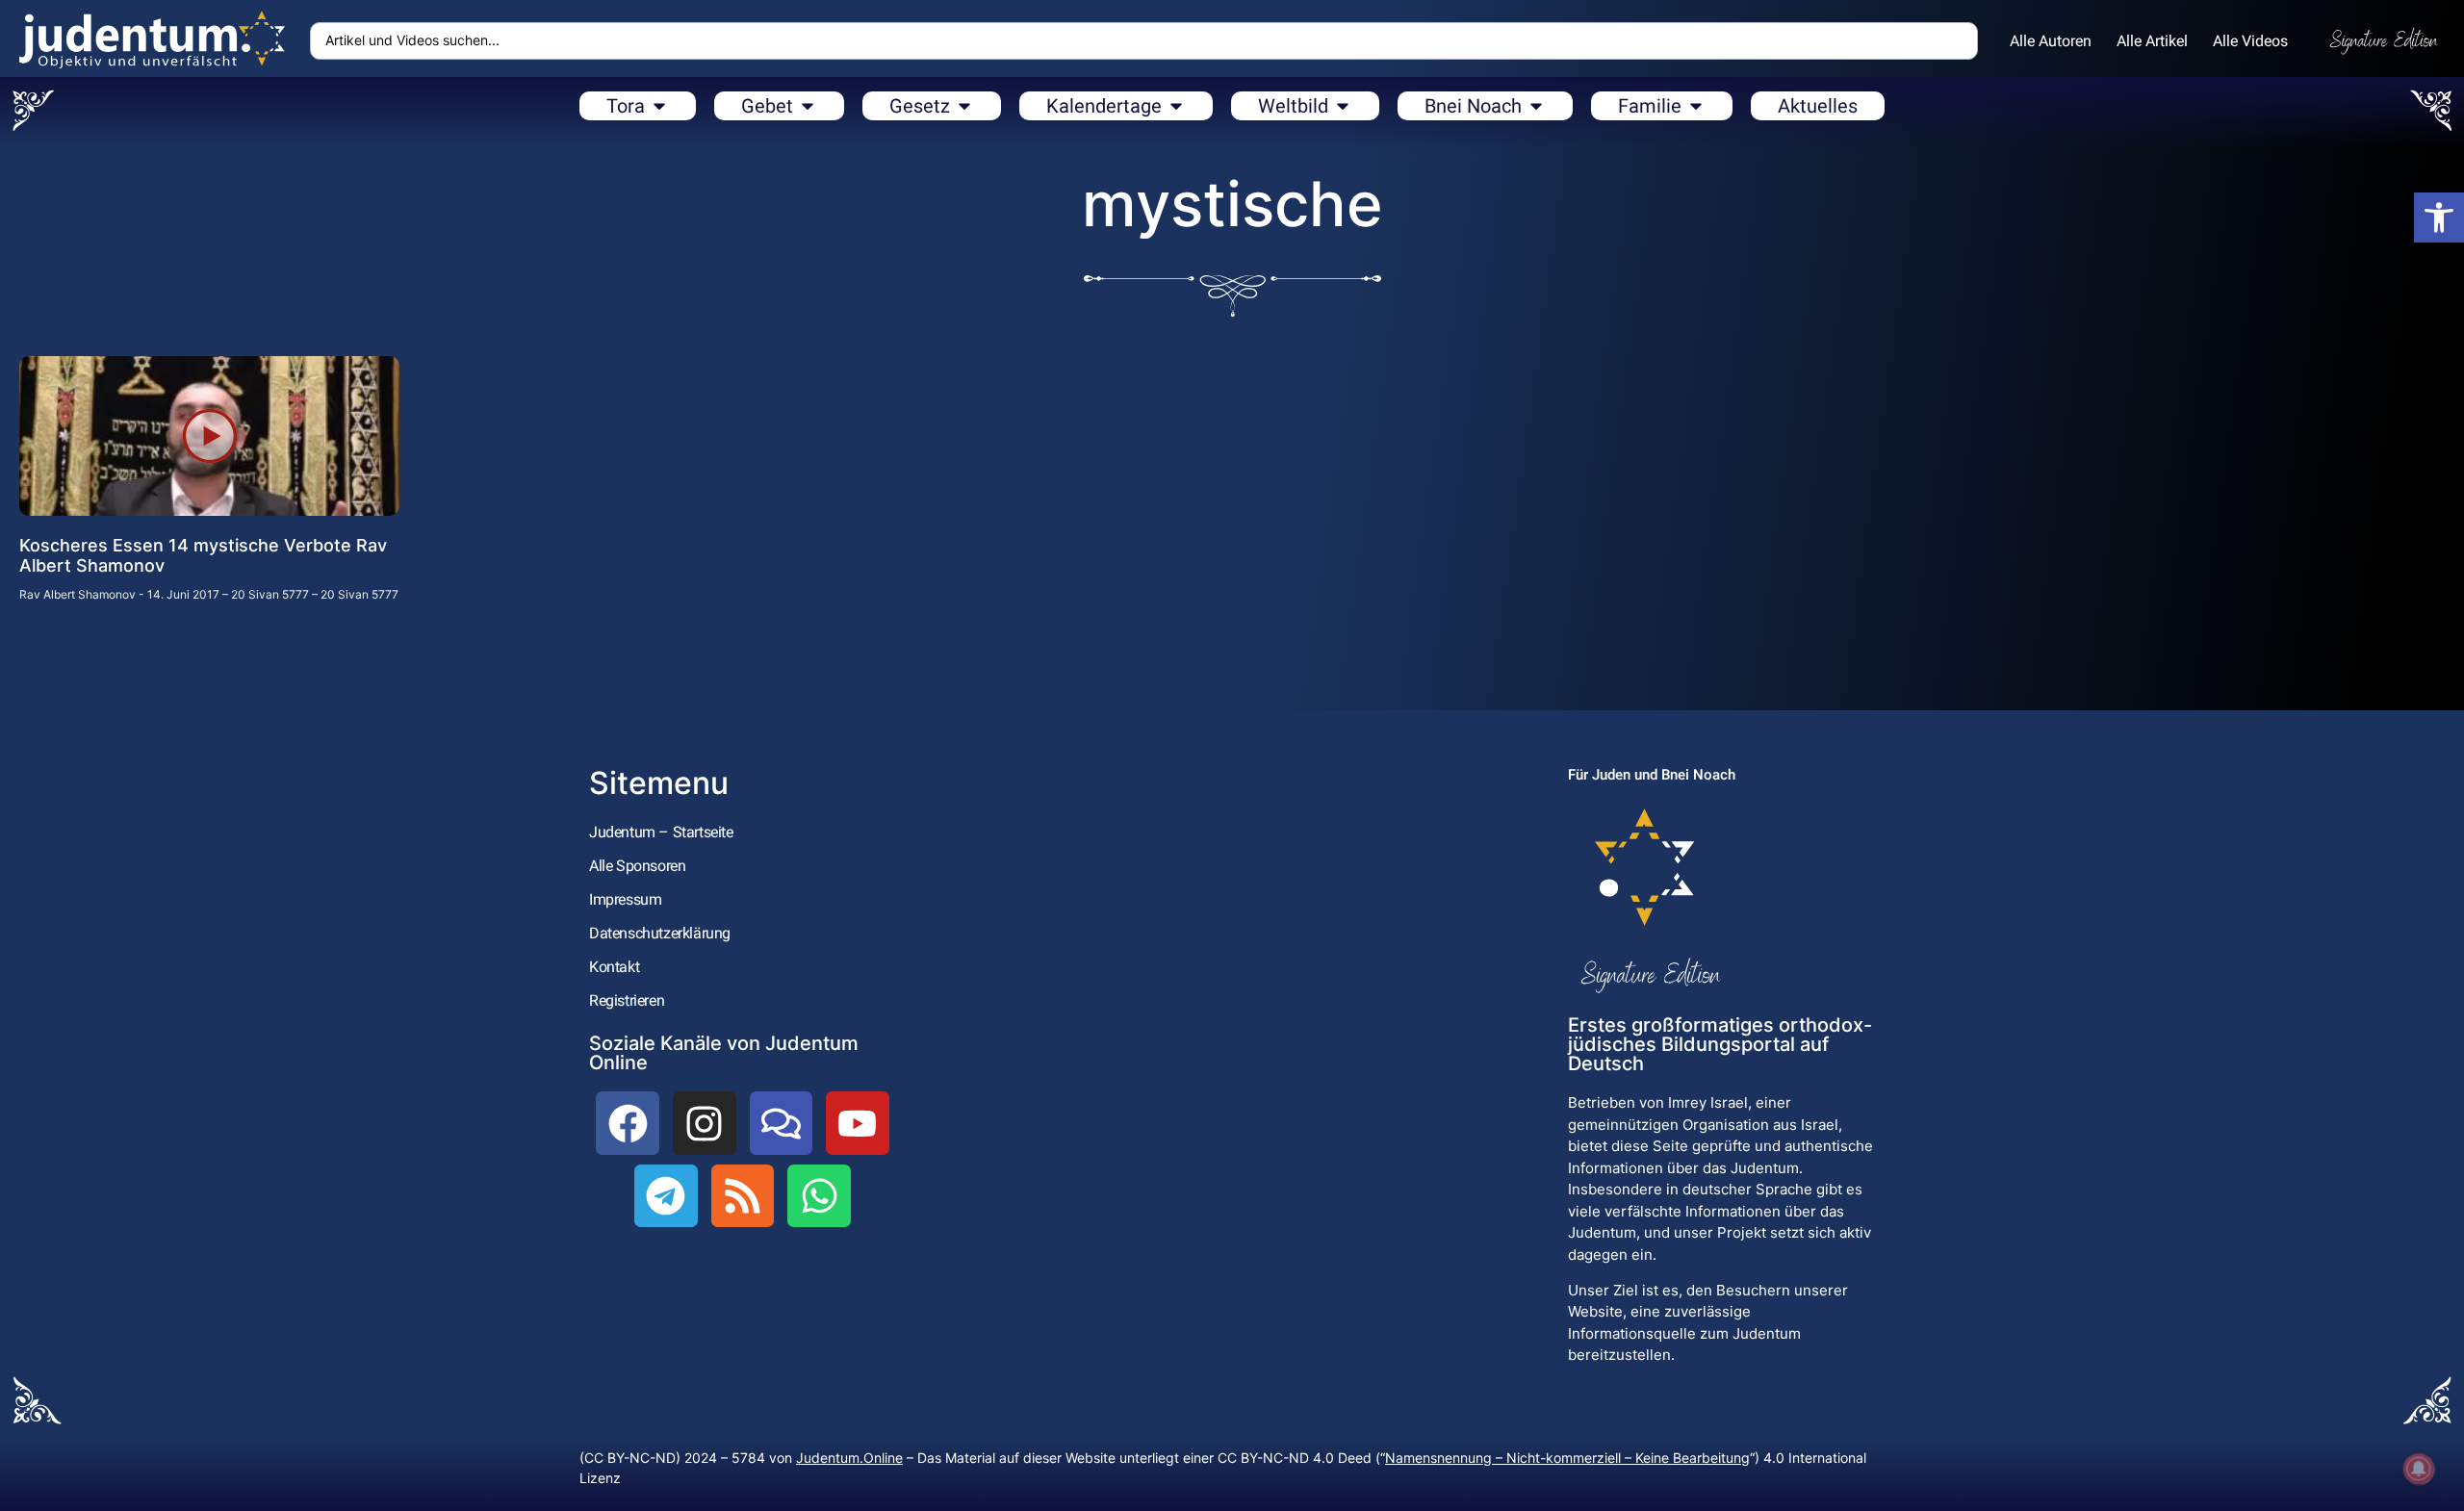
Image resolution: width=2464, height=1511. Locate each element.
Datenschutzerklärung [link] (660, 933)
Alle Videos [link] (2250, 41)
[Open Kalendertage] (1176, 106)
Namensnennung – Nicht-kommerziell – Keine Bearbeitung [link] (1567, 1458)
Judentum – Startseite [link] (661, 832)
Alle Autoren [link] (2051, 41)
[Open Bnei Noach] (1536, 106)
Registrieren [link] (627, 1000)
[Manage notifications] (2419, 1469)
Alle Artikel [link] (2152, 41)
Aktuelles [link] (1818, 106)
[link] (2439, 218)
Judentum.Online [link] (849, 1458)
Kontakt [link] (614, 967)
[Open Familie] (1696, 106)
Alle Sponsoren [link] (637, 866)
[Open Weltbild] (1343, 106)
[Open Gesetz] (964, 106)
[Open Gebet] (808, 106)
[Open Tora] (659, 106)
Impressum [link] (625, 899)
